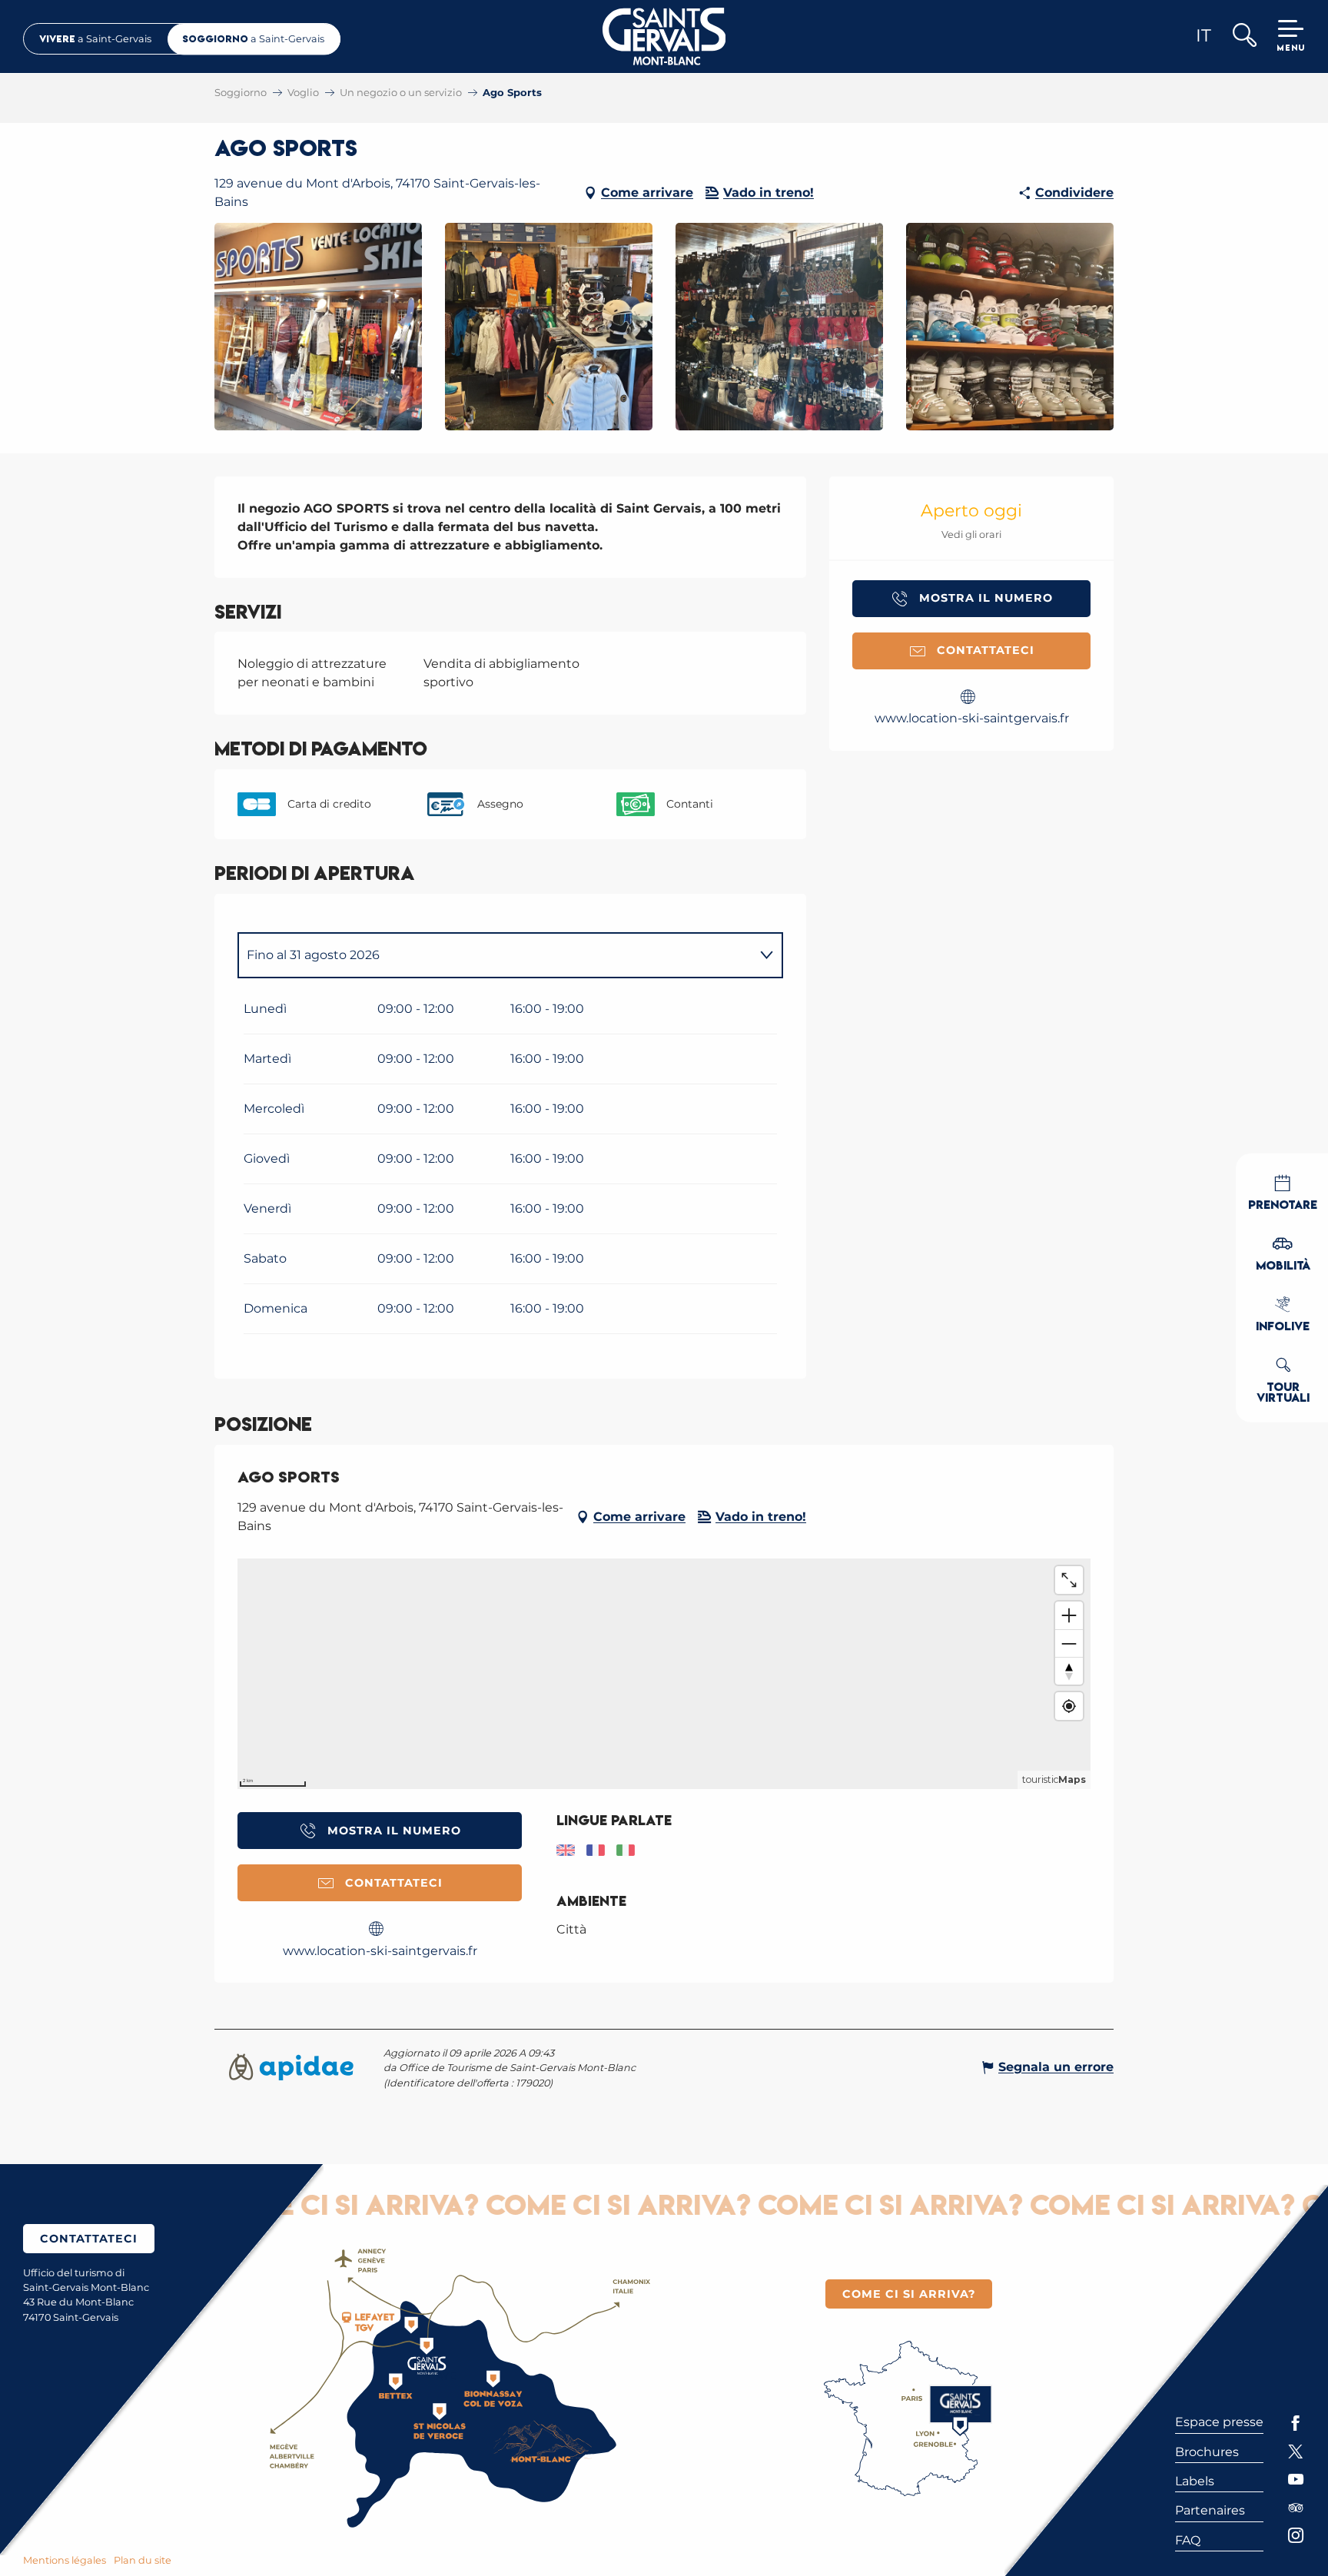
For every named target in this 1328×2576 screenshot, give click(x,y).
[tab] (495, 955)
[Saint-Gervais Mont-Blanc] (664, 37)
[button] (1244, 37)
